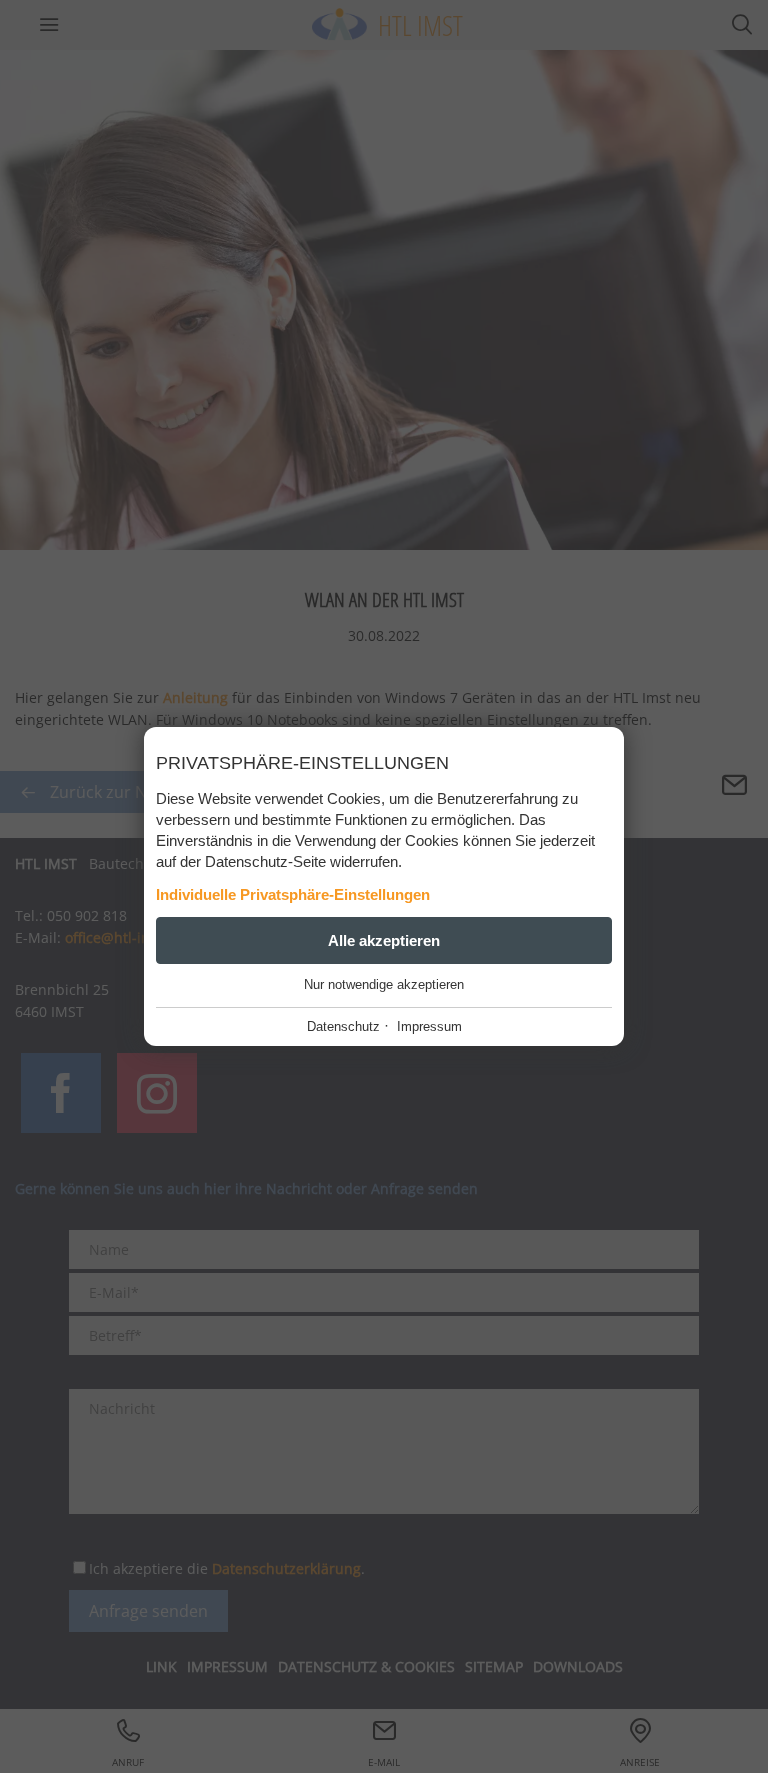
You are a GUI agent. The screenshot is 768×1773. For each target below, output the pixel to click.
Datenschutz (343, 1026)
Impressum (429, 1026)
